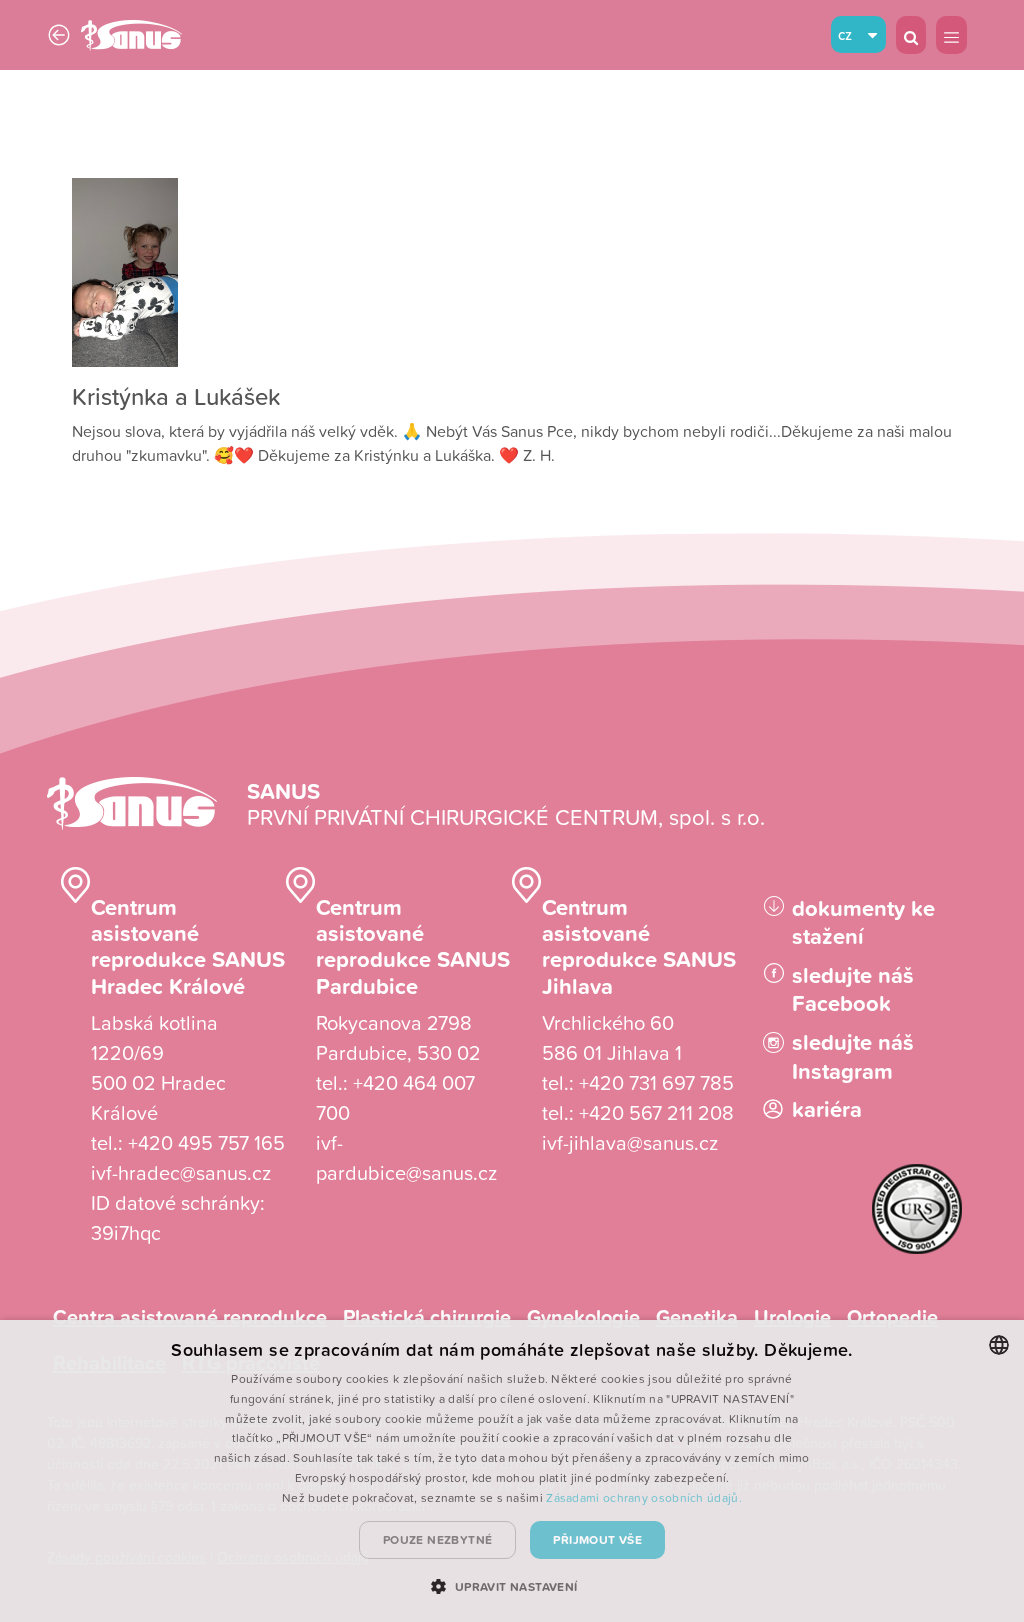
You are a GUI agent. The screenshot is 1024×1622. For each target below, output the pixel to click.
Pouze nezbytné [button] (438, 1539)
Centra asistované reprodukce (190, 1316)
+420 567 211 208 (656, 1112)
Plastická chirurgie (427, 1316)
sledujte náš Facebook (853, 989)
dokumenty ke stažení (863, 922)
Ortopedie (892, 1316)
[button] (511, 1586)
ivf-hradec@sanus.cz (181, 1172)
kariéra (827, 1109)
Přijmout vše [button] (597, 1539)
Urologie (792, 1316)
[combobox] (999, 1345)
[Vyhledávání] (911, 35)
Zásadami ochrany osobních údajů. (644, 1497)
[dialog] (512, 1471)
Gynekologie (583, 1316)
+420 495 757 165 (206, 1142)
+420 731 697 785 (656, 1082)
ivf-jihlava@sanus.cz (630, 1142)
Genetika (697, 1316)
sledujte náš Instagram (853, 1056)
